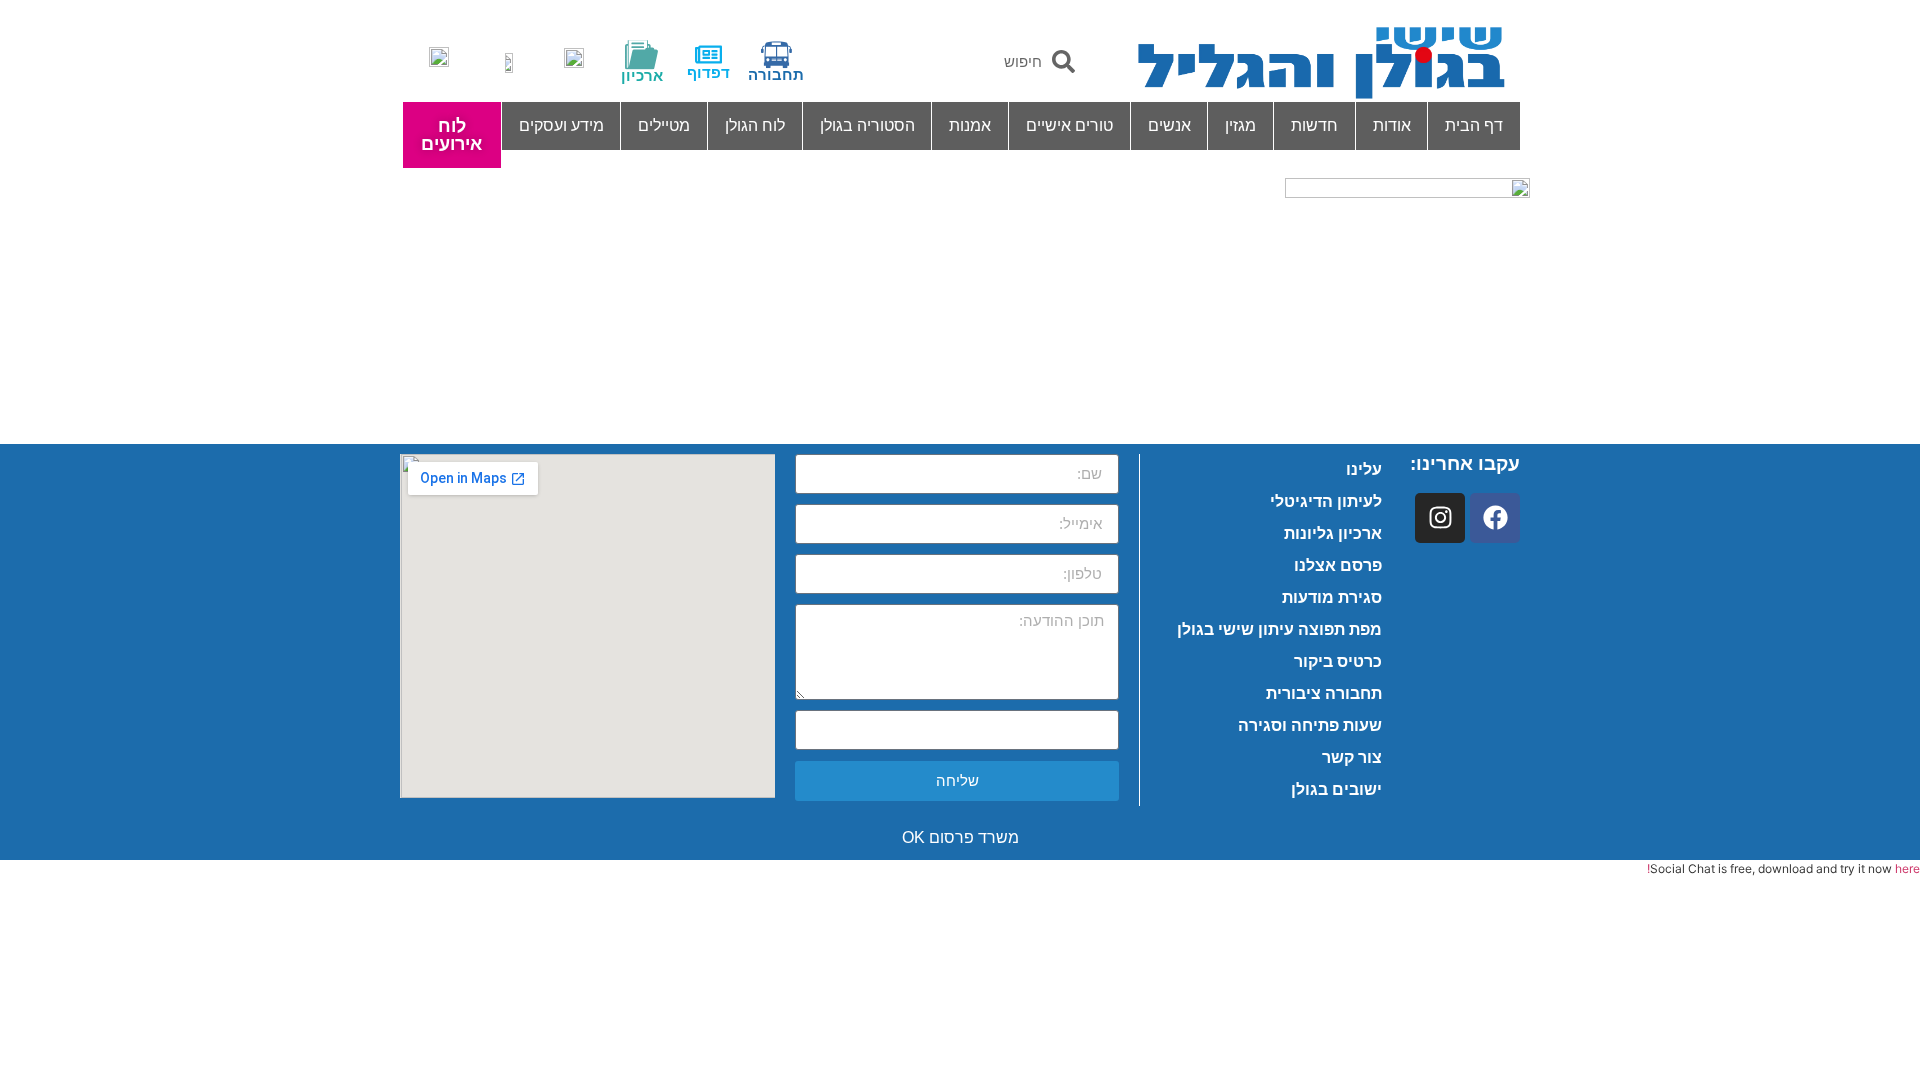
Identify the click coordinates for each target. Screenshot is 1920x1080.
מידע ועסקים (561, 125)
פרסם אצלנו (1338, 565)
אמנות (970, 125)
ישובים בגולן (1336, 789)
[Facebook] (1495, 518)
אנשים (1169, 125)
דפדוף (708, 72)
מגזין (1240, 125)
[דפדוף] (708, 54)
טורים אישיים (1069, 125)
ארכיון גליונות (1333, 533)
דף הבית (1474, 125)
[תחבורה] (776, 54)
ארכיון (642, 75)
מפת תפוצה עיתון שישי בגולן (1279, 629)
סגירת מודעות (1332, 597)
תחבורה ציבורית (1324, 693)
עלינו (1364, 469)
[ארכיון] (641, 54)
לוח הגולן (755, 125)
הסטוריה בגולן (867, 125)
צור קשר (1352, 757)
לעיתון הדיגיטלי (1326, 501)
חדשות (1314, 125)
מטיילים (664, 125)
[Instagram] (1440, 518)
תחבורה (776, 74)
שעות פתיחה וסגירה (1310, 725)
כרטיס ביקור (1338, 661)
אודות (1392, 125)
